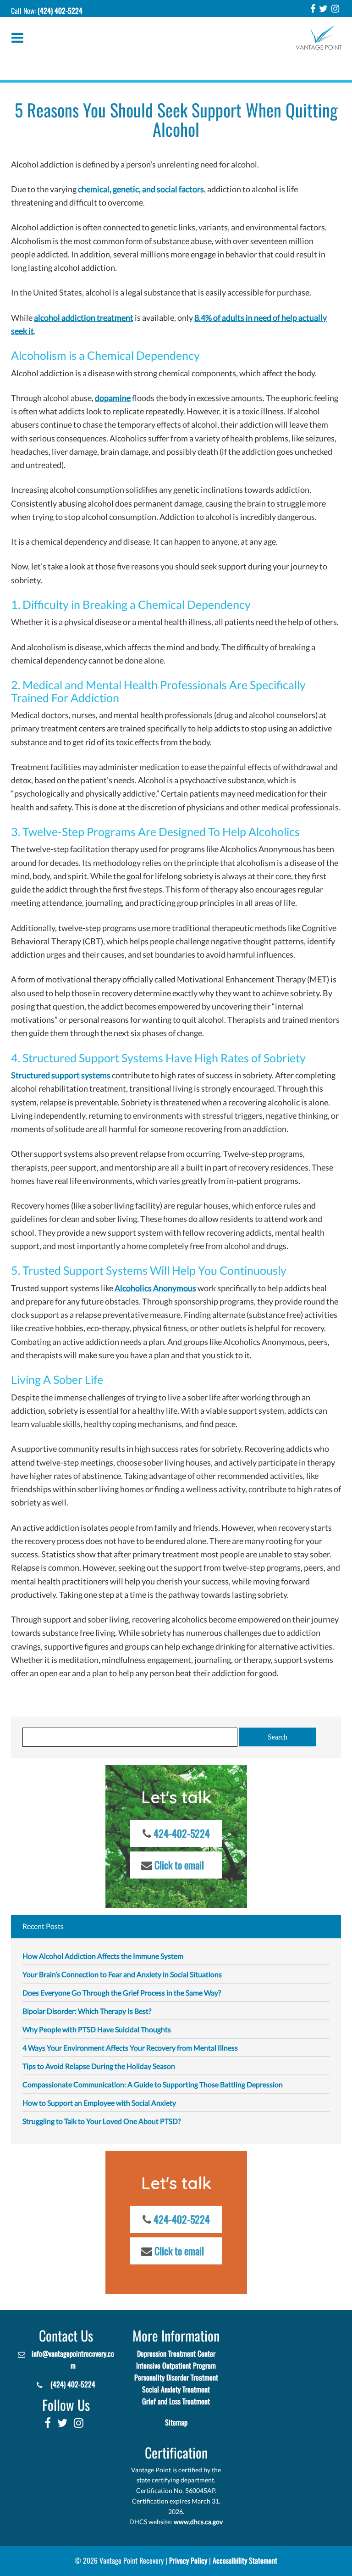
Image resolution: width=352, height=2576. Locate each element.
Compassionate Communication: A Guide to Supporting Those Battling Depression (153, 2084)
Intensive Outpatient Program (176, 2366)
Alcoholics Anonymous (155, 1288)
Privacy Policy (188, 2561)
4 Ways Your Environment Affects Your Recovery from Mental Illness (130, 2048)
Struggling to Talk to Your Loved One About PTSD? (102, 2121)
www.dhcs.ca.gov (198, 2522)
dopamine (113, 398)
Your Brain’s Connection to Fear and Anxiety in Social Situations (122, 1974)
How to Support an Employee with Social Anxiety (99, 2103)
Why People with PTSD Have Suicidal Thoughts (97, 2029)
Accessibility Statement (245, 2561)
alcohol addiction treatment (84, 318)
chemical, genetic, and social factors (141, 189)
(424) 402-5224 (60, 11)
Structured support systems (61, 1075)
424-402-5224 (182, 1834)
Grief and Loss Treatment (176, 2401)
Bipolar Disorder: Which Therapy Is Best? (87, 2011)
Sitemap (176, 2423)
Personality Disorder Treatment (176, 2378)
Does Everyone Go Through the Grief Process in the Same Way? (122, 1993)
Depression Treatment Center (176, 2354)
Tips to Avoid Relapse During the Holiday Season (99, 2066)
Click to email (179, 1865)
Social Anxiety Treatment (176, 2389)
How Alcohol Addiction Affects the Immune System (103, 1956)
